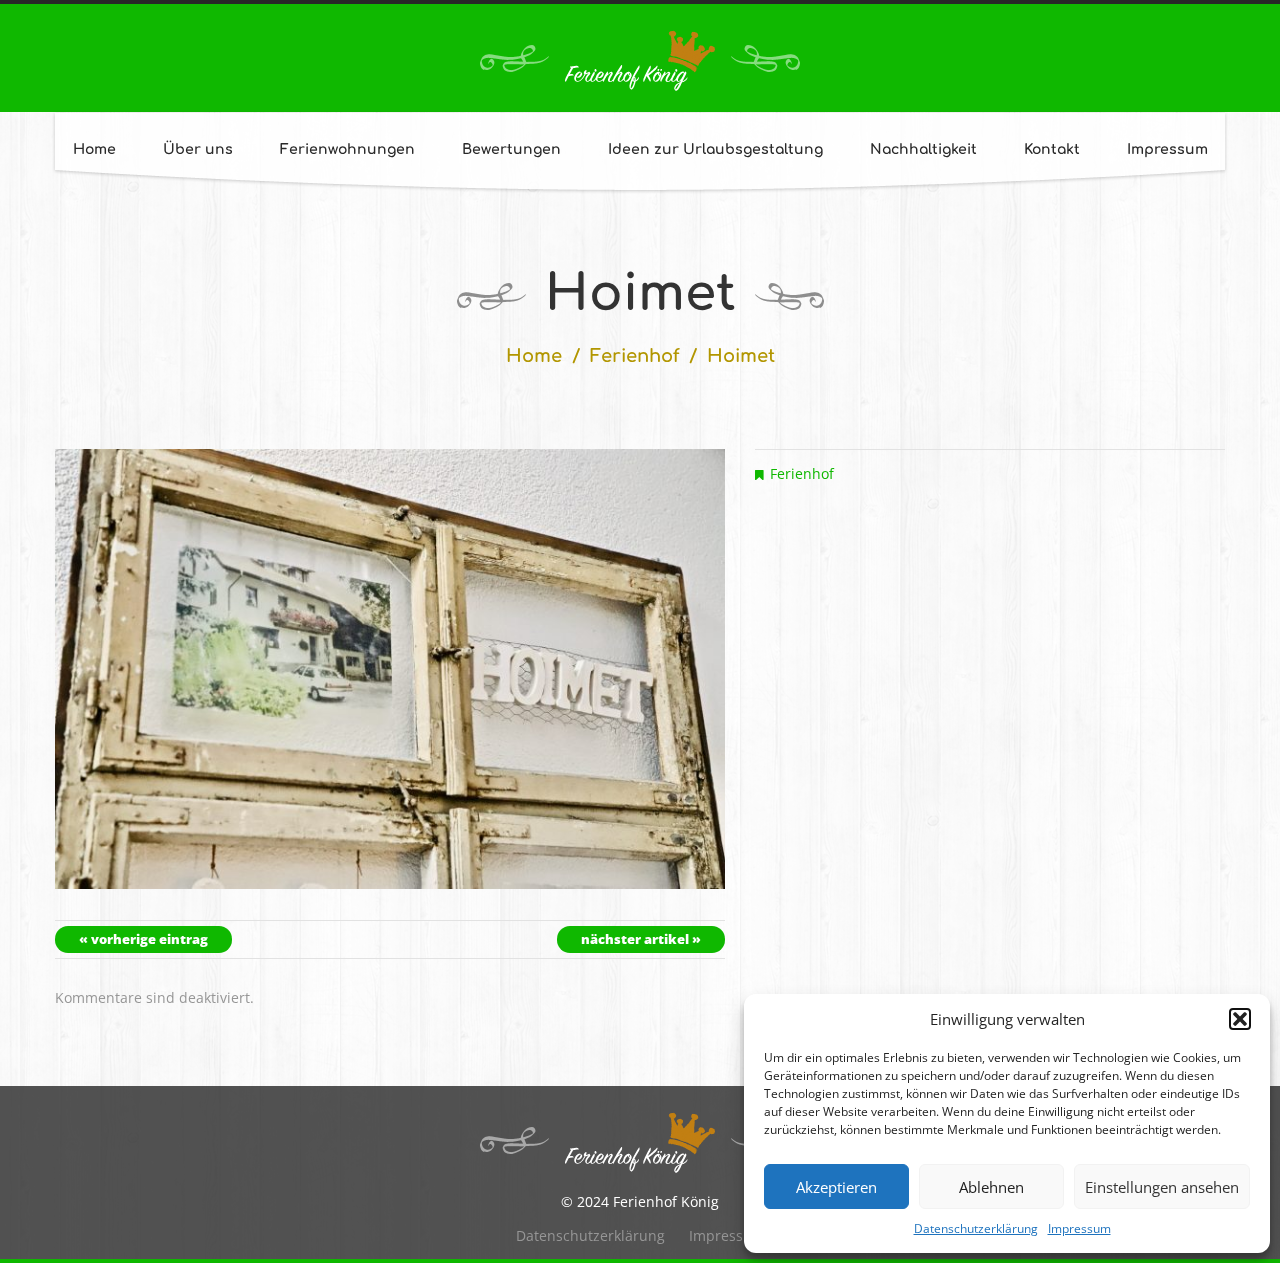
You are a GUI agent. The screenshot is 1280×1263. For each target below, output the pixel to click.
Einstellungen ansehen (1162, 1187)
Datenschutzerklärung (976, 1228)
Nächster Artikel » (641, 939)
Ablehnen (991, 1187)
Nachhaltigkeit (923, 149)
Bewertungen (511, 149)
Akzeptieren (836, 1187)
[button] (1240, 1019)
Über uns (198, 149)
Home (94, 149)
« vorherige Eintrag (143, 939)
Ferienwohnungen (347, 149)
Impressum (1079, 1228)
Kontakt (1052, 149)
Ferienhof (635, 356)
